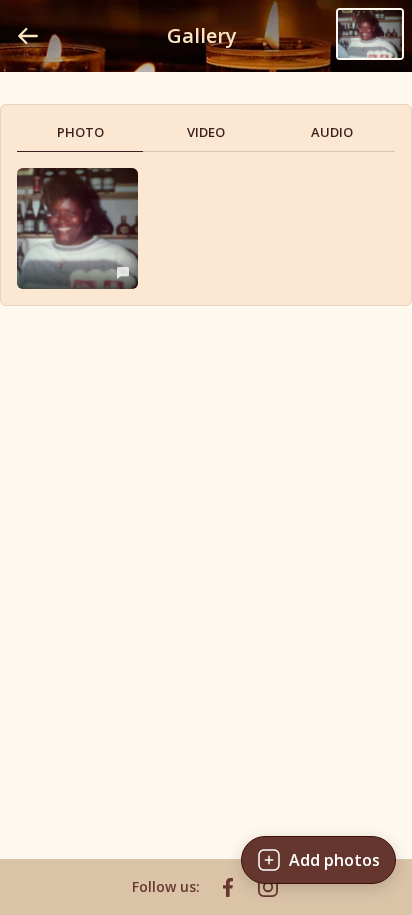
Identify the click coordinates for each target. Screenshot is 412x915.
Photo (80, 132)
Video (206, 132)
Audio (332, 132)
